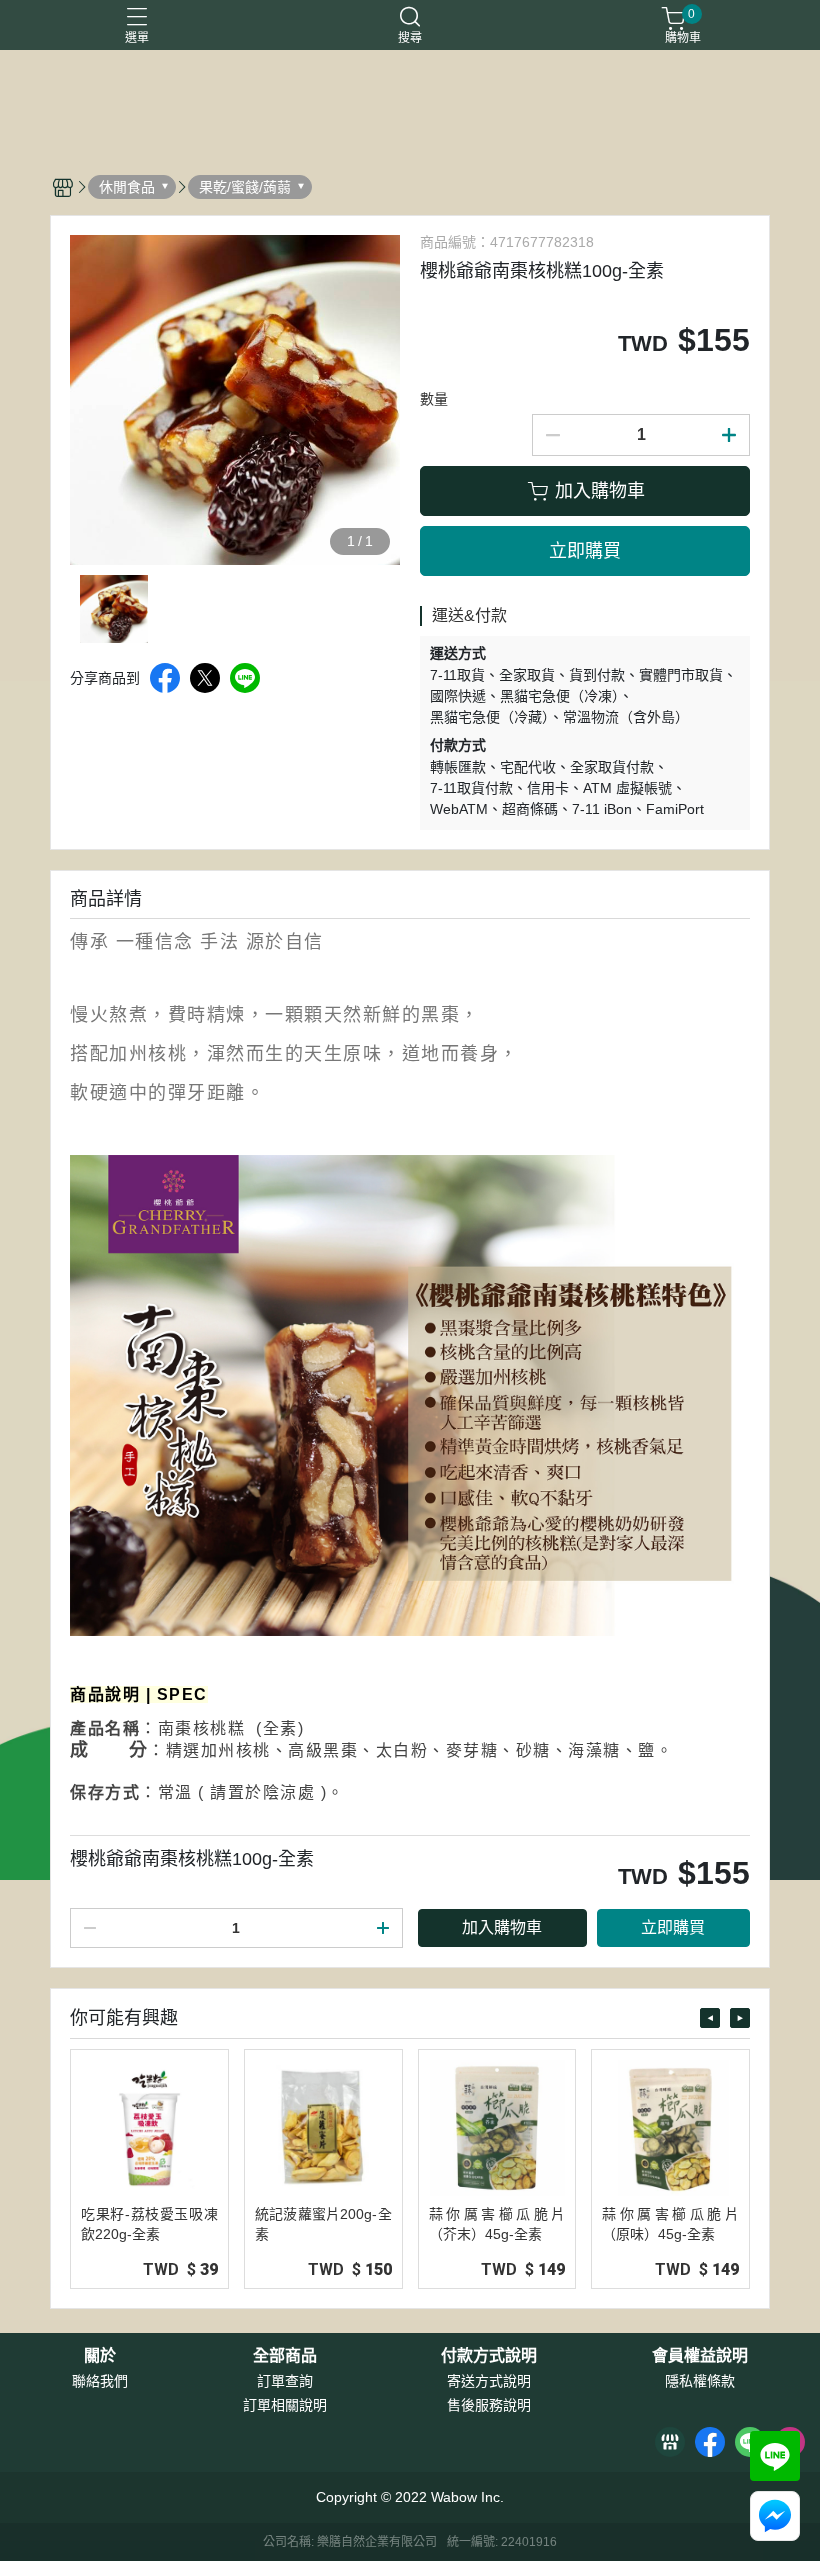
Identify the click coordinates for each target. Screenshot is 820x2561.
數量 (434, 399)
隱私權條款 (700, 2381)
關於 (100, 2356)
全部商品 (285, 2356)
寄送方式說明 (489, 2381)
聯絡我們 (100, 2381)
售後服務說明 (489, 2405)
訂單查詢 (285, 2381)
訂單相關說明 (285, 2405)
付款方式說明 (489, 2356)
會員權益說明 (700, 2356)
